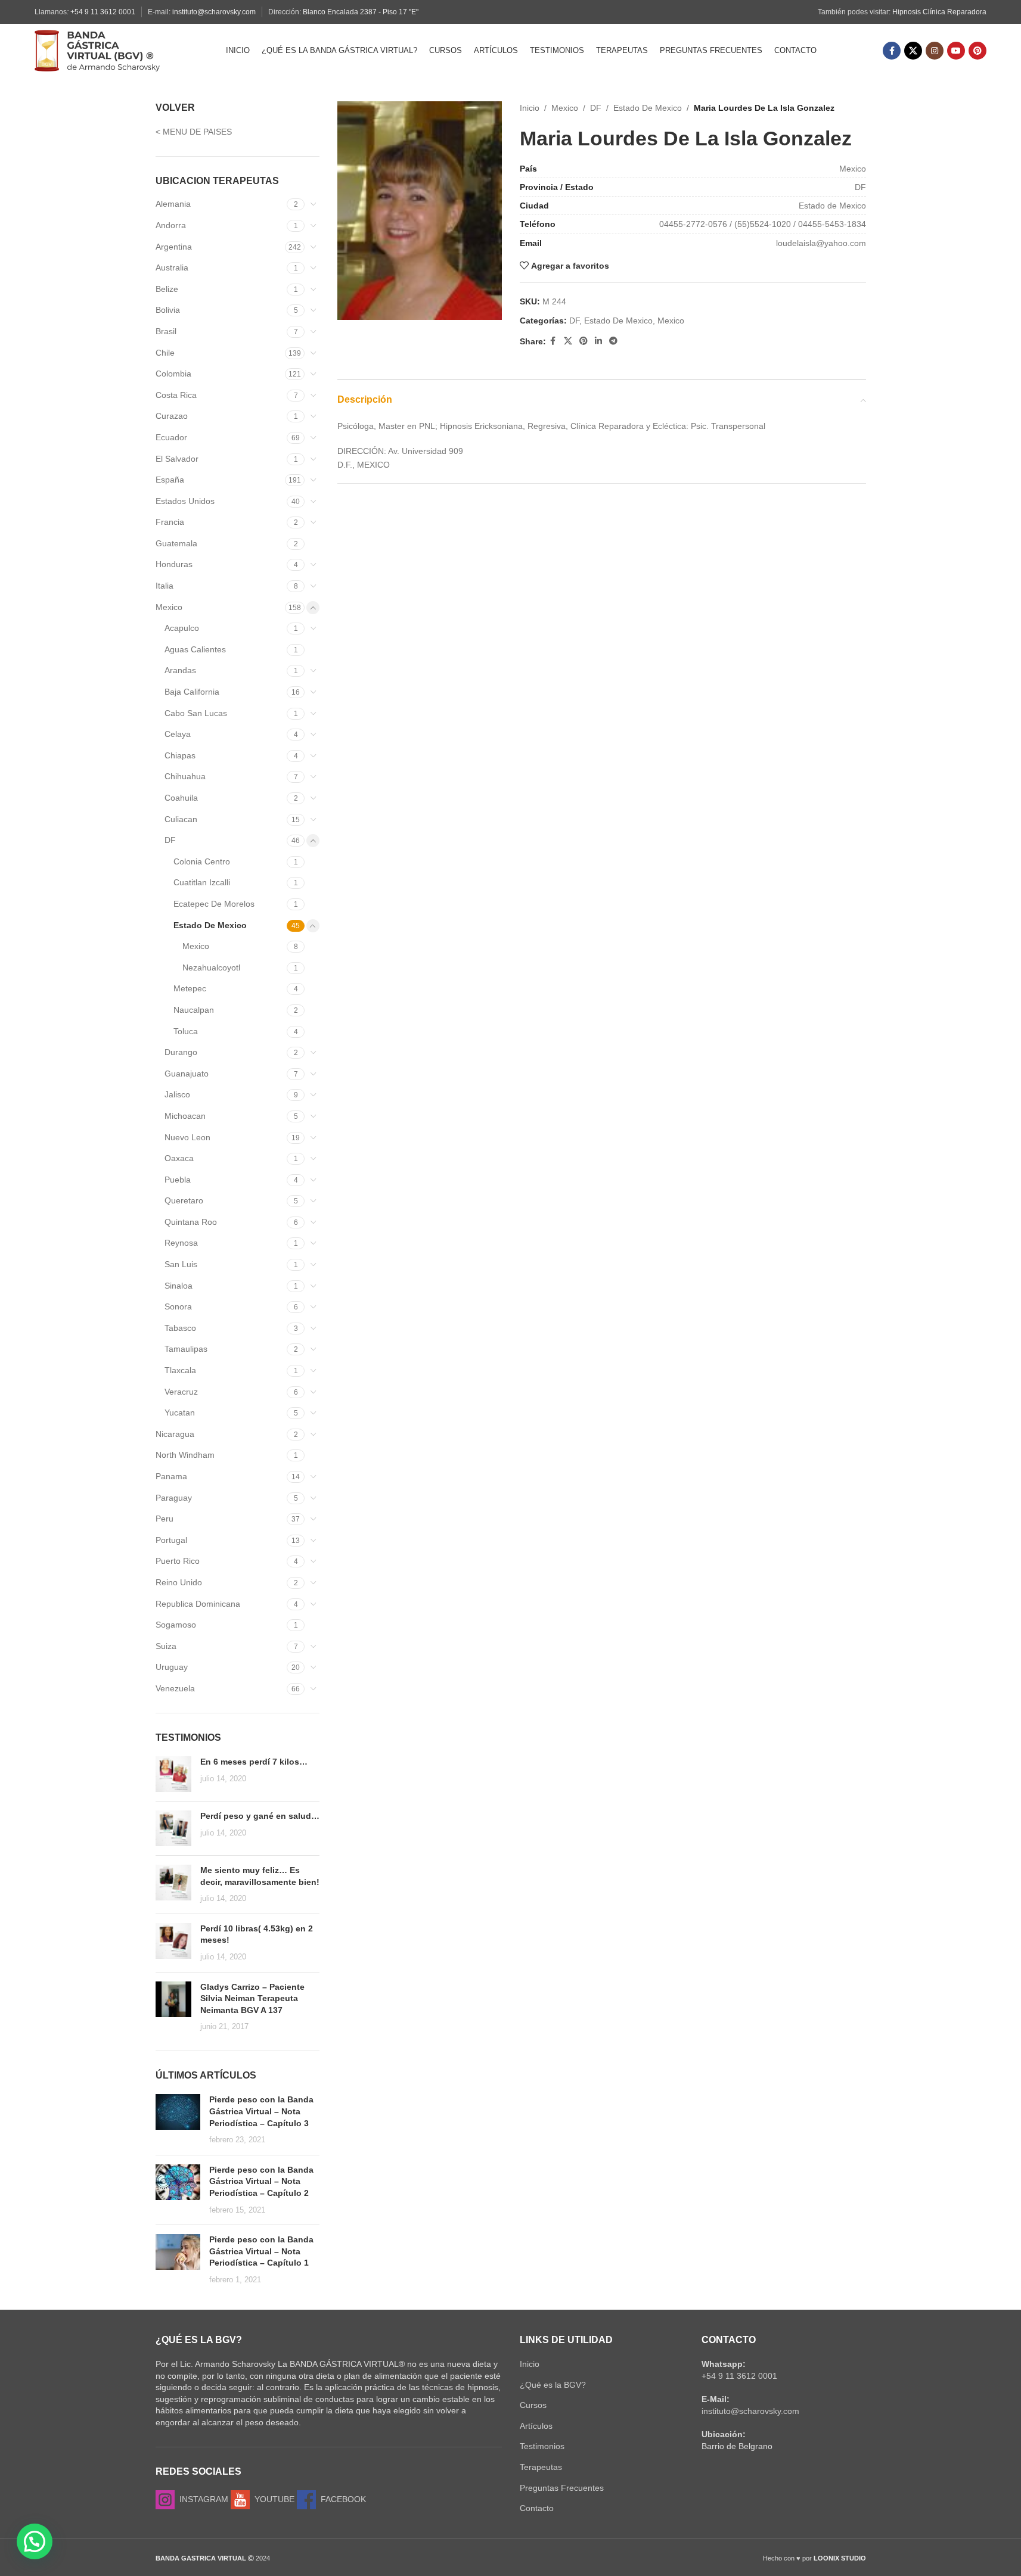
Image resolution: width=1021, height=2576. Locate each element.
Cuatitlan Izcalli (202, 882)
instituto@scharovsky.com (214, 12)
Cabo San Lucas (196, 713)
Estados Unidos (185, 501)
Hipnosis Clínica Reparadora (939, 12)
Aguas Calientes (195, 649)
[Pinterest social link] (977, 51)
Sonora (178, 1306)
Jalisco (177, 1094)
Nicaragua (175, 1434)
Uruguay (172, 1667)
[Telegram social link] (613, 341)
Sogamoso (176, 1625)
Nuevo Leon (187, 1137)
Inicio (530, 108)
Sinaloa (179, 1286)
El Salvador (177, 459)
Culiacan (181, 819)
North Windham (185, 1455)
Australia (172, 267)
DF (170, 840)
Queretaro (184, 1200)
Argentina (174, 247)
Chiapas (180, 755)
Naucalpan (194, 1010)
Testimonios (542, 2446)
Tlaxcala (180, 1370)
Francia (170, 522)
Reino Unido (179, 1582)
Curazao (172, 416)
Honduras (174, 564)
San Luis (181, 1264)
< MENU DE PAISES (194, 132)
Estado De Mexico (210, 925)
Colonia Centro (202, 861)
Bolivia (168, 310)
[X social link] (913, 51)
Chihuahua (185, 776)
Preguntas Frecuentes (562, 2488)
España (170, 480)
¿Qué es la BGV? (553, 2385)
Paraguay (174, 1498)
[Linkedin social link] (598, 341)
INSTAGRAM (201, 2499)
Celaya (178, 734)
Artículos (536, 2426)
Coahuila (181, 798)
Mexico (169, 607)
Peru (165, 1519)
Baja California (192, 692)
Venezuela (175, 1688)
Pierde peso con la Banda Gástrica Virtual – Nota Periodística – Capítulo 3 (261, 2111)
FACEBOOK (341, 2499)
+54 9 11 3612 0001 (103, 12)
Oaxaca (179, 1158)
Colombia (173, 374)
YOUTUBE (272, 2499)
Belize (167, 289)
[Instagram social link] (935, 51)
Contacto (537, 2508)
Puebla (178, 1180)
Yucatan (180, 1413)
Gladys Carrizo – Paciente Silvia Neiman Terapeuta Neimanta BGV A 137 (252, 1998)
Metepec (190, 988)
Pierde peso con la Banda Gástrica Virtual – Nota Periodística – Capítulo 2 (261, 2181)
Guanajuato (187, 1074)
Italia (165, 586)
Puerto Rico (178, 1561)
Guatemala (176, 543)
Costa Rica (176, 395)
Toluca (186, 1031)
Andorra (171, 225)
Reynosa (181, 1243)
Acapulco (182, 628)
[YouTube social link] (956, 51)
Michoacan (185, 1116)
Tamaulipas (186, 1349)
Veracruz (181, 1392)
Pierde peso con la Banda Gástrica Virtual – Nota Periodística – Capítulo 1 (261, 2251)
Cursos (533, 2405)
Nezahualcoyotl (211, 967)
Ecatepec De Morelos (214, 904)
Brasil (166, 331)
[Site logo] (97, 50)
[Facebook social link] (892, 51)
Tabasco (180, 1328)
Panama (171, 1476)
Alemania (173, 204)
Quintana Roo (191, 1222)
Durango (181, 1052)
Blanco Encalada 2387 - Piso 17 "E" (361, 12)
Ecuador (171, 437)
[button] (35, 2541)
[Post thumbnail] (173, 1774)
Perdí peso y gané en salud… (260, 1816)
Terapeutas (541, 2467)
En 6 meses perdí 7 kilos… (254, 1762)
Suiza (166, 1646)
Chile (165, 353)
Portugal (171, 1540)
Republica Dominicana (198, 1604)
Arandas (180, 670)
